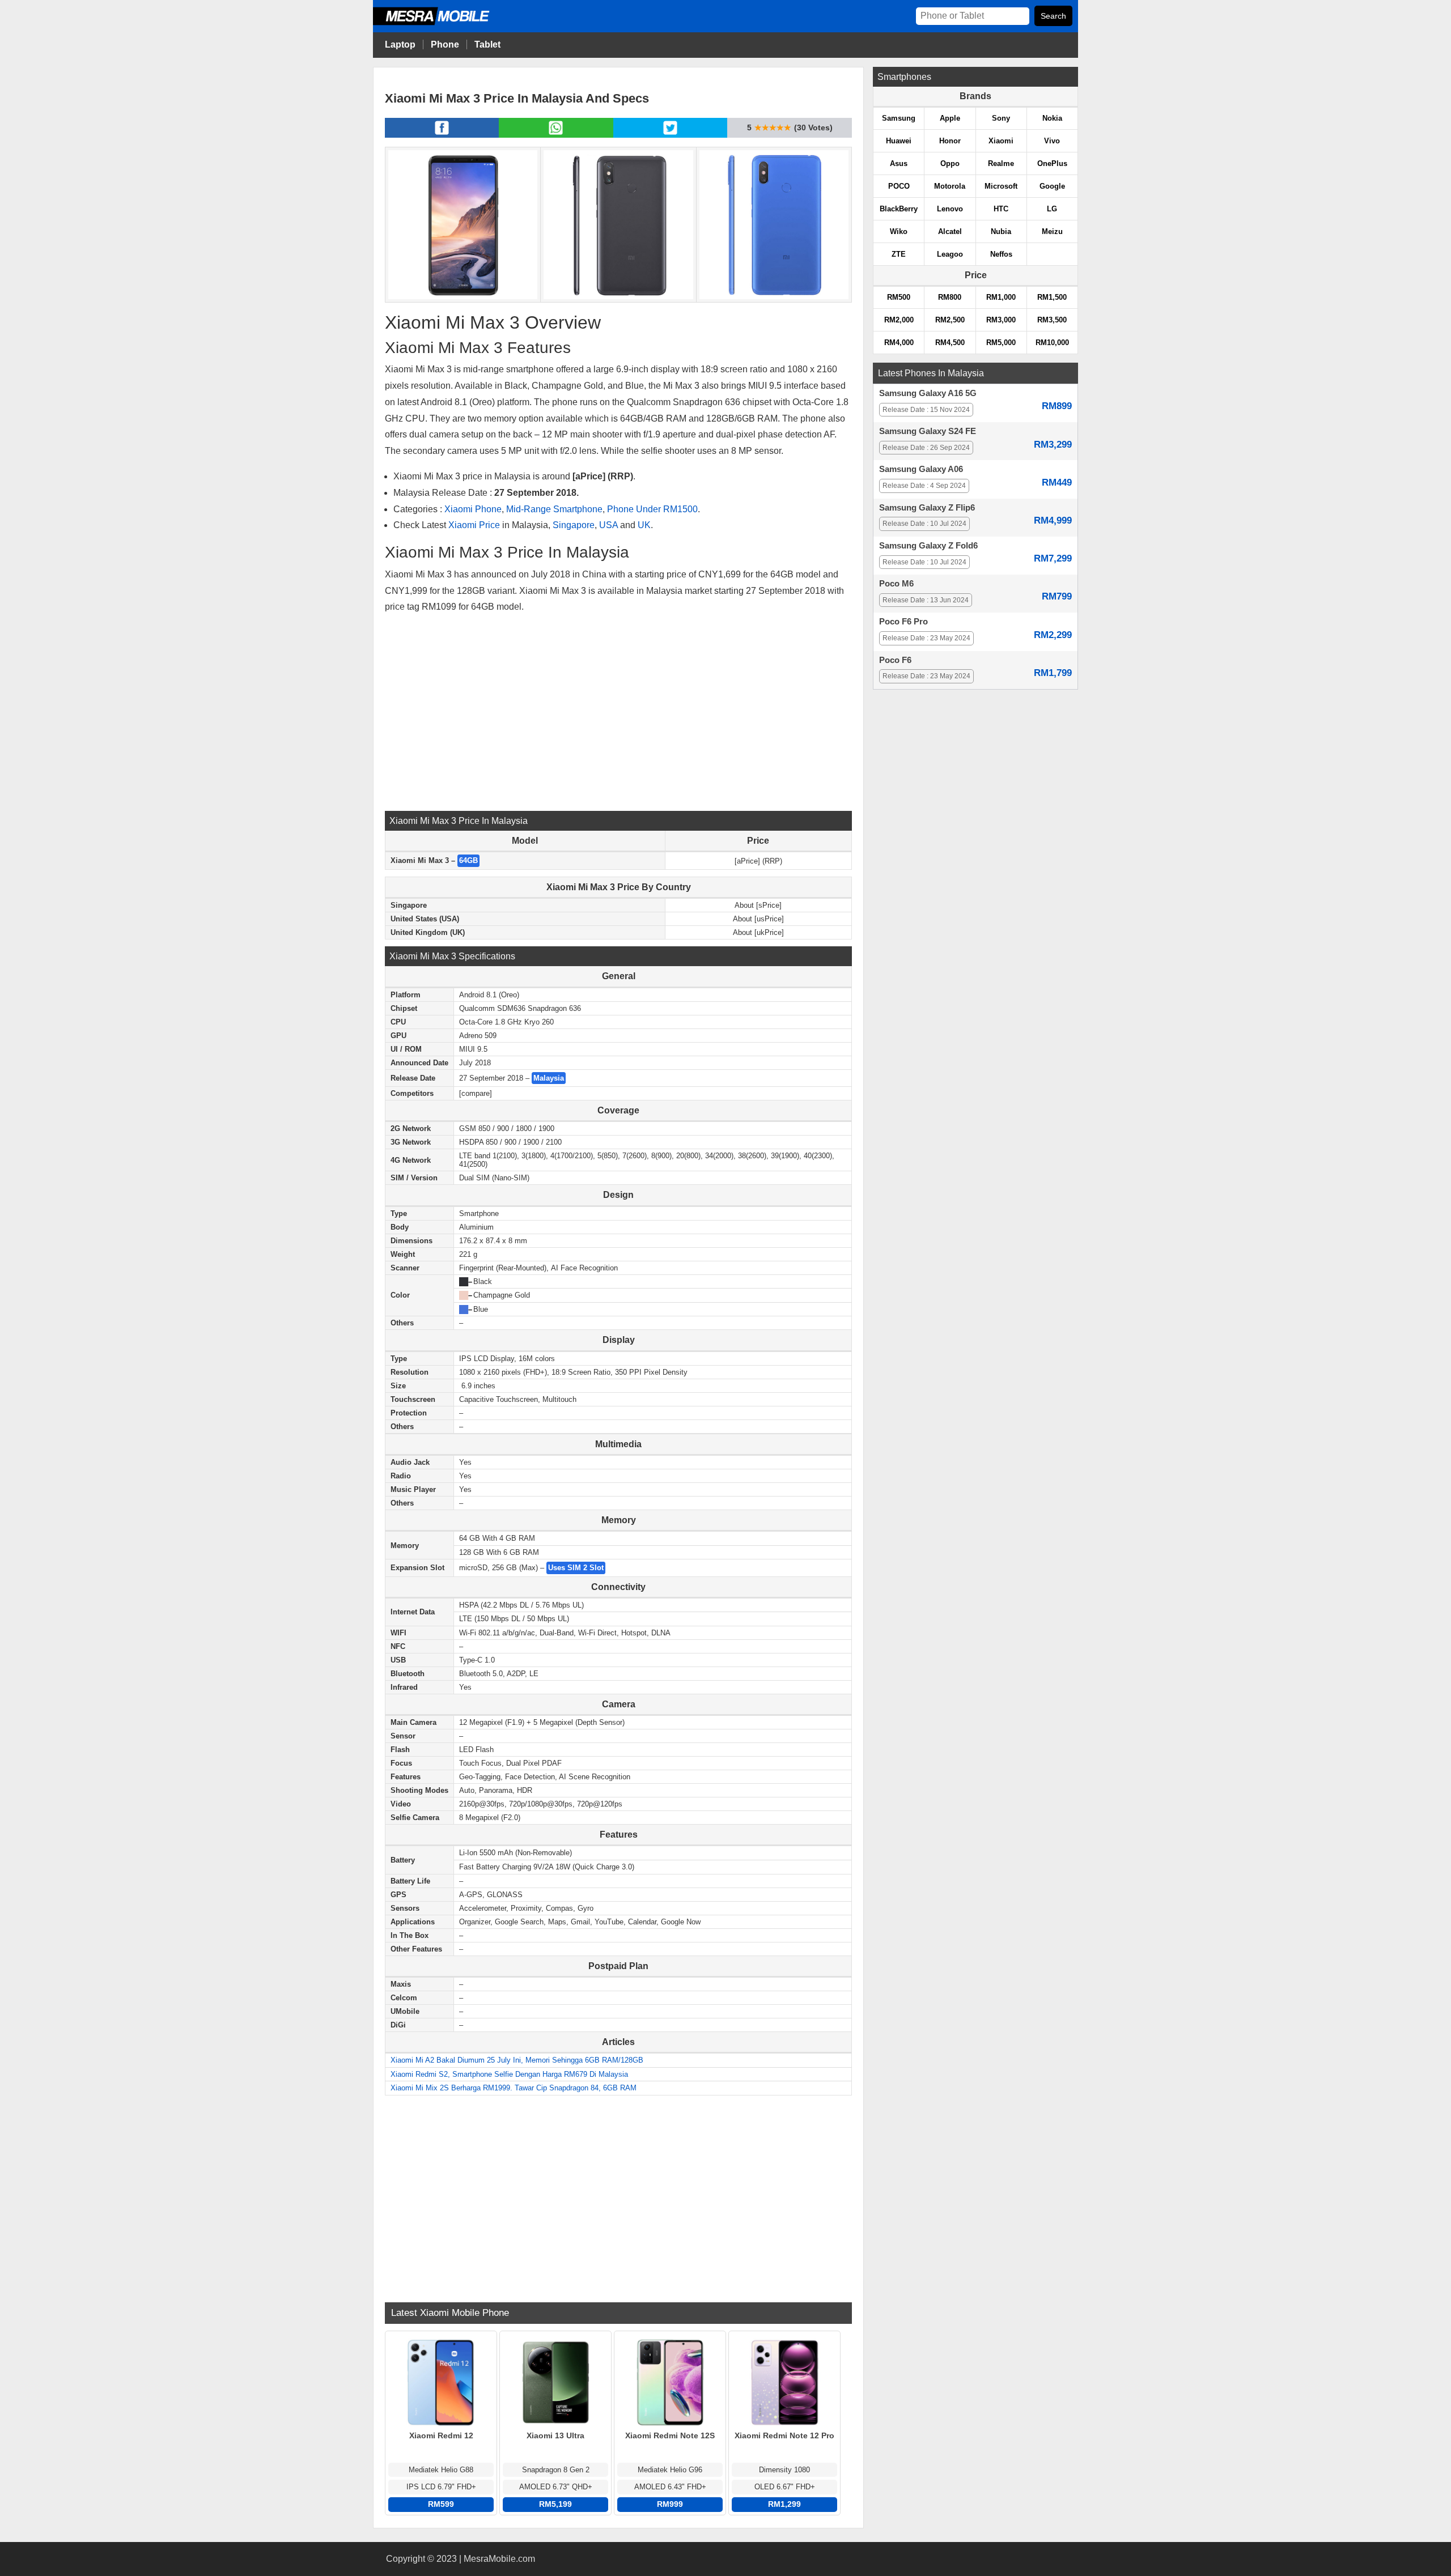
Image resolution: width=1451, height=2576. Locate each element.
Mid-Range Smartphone (554, 509)
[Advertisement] (618, 712)
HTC (1001, 209)
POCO (899, 186)
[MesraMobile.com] (444, 24)
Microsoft (1001, 186)
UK (644, 525)
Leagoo (950, 254)
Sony (1001, 118)
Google (1052, 186)
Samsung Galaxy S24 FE (928, 431)
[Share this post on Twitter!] (670, 134)
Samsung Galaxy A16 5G (928, 393)
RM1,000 (1001, 297)
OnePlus (1052, 163)
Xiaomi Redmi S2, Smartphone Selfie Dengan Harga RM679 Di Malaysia (509, 2074)
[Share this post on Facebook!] (442, 134)
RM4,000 (899, 343)
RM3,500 (1052, 320)
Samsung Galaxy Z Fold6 (928, 546)
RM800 (950, 297)
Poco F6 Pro (903, 622)
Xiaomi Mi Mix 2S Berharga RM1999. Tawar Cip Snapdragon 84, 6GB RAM (514, 2088)
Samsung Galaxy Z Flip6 (927, 508)
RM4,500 (950, 343)
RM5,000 (1001, 343)
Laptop (400, 44)
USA (608, 525)
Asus (899, 163)
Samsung (899, 118)
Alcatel (950, 231)
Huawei (899, 141)
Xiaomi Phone (473, 509)
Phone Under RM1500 (652, 509)
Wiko (899, 231)
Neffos (1001, 254)
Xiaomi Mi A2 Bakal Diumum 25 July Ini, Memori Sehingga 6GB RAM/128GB (517, 2060)
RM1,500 (1052, 297)
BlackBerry (899, 209)
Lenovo (950, 209)
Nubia (1001, 231)
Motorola (950, 186)
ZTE (899, 254)
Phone (445, 44)
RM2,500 (950, 320)
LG (1052, 209)
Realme (1001, 163)
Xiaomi (1001, 141)
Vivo (1052, 141)
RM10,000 (1052, 343)
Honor (950, 141)
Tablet (487, 44)
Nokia (1052, 118)
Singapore (574, 525)
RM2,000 (899, 320)
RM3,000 (1001, 320)
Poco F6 (895, 660)
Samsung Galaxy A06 (921, 469)
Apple (950, 118)
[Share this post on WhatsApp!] (556, 134)
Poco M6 (896, 584)
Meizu (1052, 231)
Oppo (950, 163)
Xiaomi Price (474, 525)
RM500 (899, 297)
